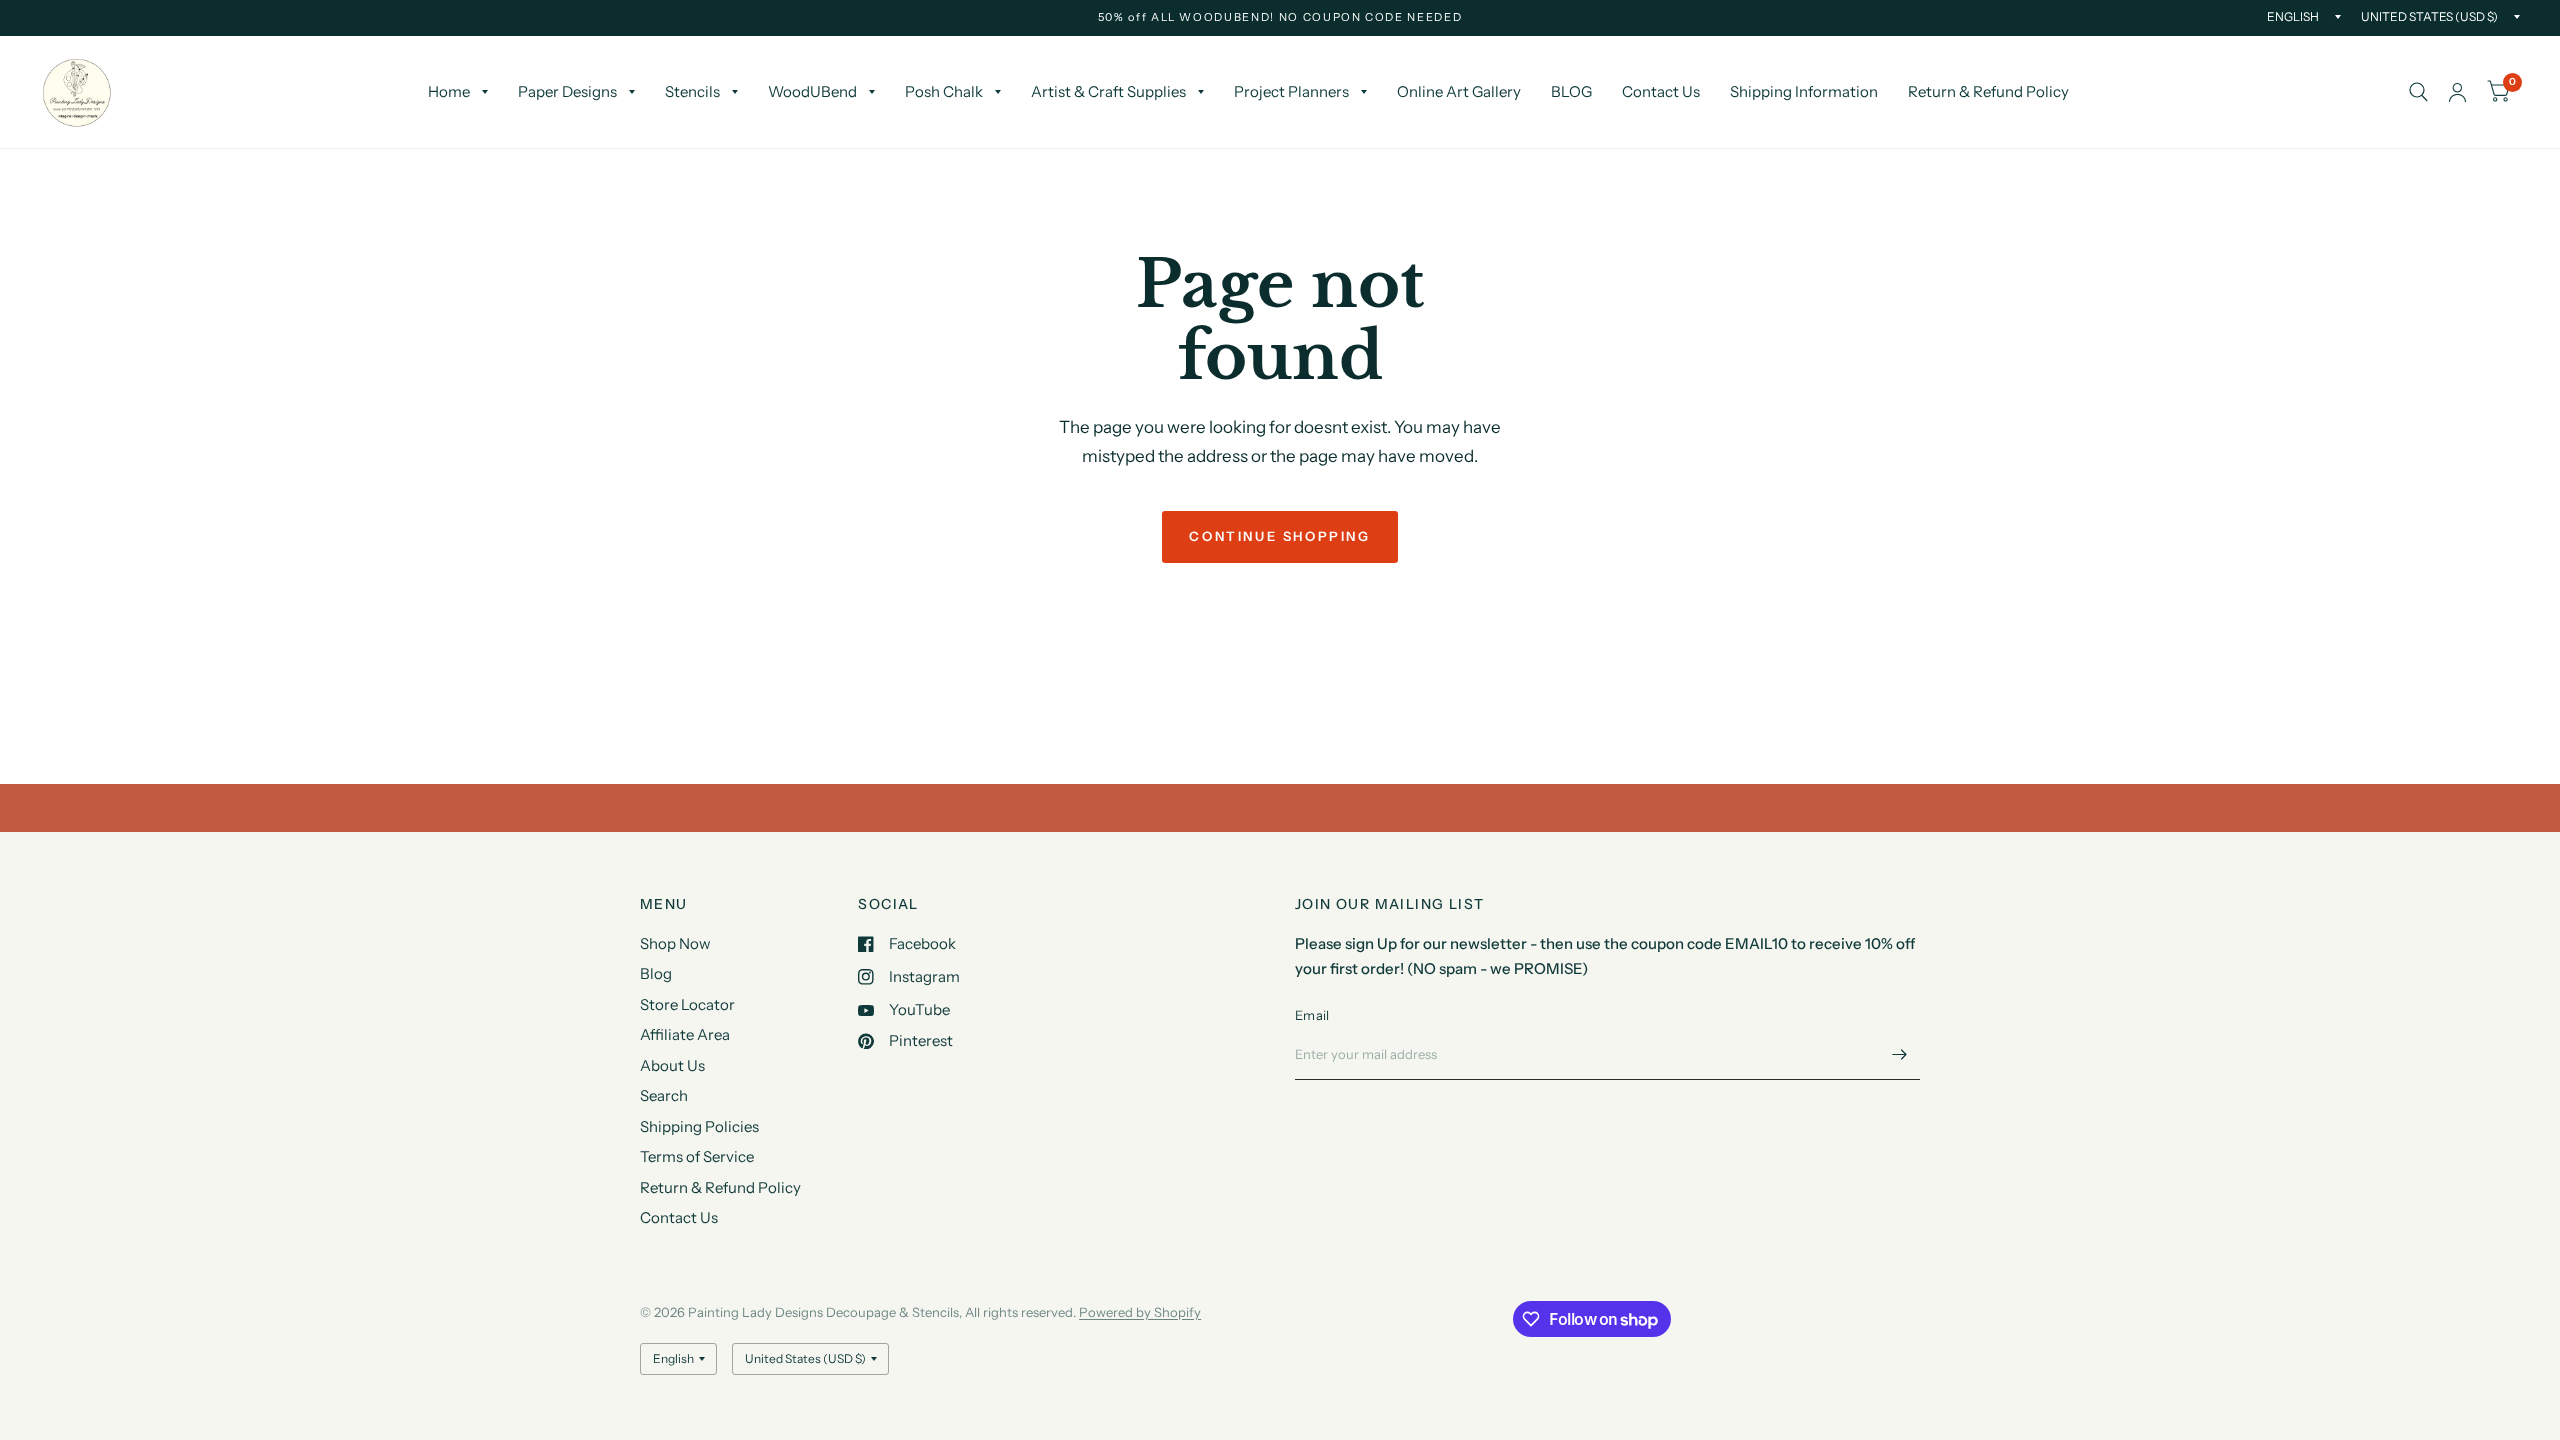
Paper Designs (567, 91)
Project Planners (1291, 91)
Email (1312, 1015)
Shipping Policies (699, 1126)
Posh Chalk (944, 91)
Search (664, 1095)
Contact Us (1661, 91)
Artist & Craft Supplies (1108, 91)
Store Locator (687, 1004)
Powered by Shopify (1140, 1312)
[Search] (2418, 92)
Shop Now (675, 943)
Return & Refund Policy (1988, 91)
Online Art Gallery (1459, 91)
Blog (656, 973)
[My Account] (2457, 92)
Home (449, 91)
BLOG (1571, 91)
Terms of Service (697, 1156)
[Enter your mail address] (1900, 1054)
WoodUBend (812, 91)
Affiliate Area (685, 1034)
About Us (672, 1065)
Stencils (692, 91)
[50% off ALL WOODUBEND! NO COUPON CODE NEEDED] (1280, 17)
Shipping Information (1804, 91)
